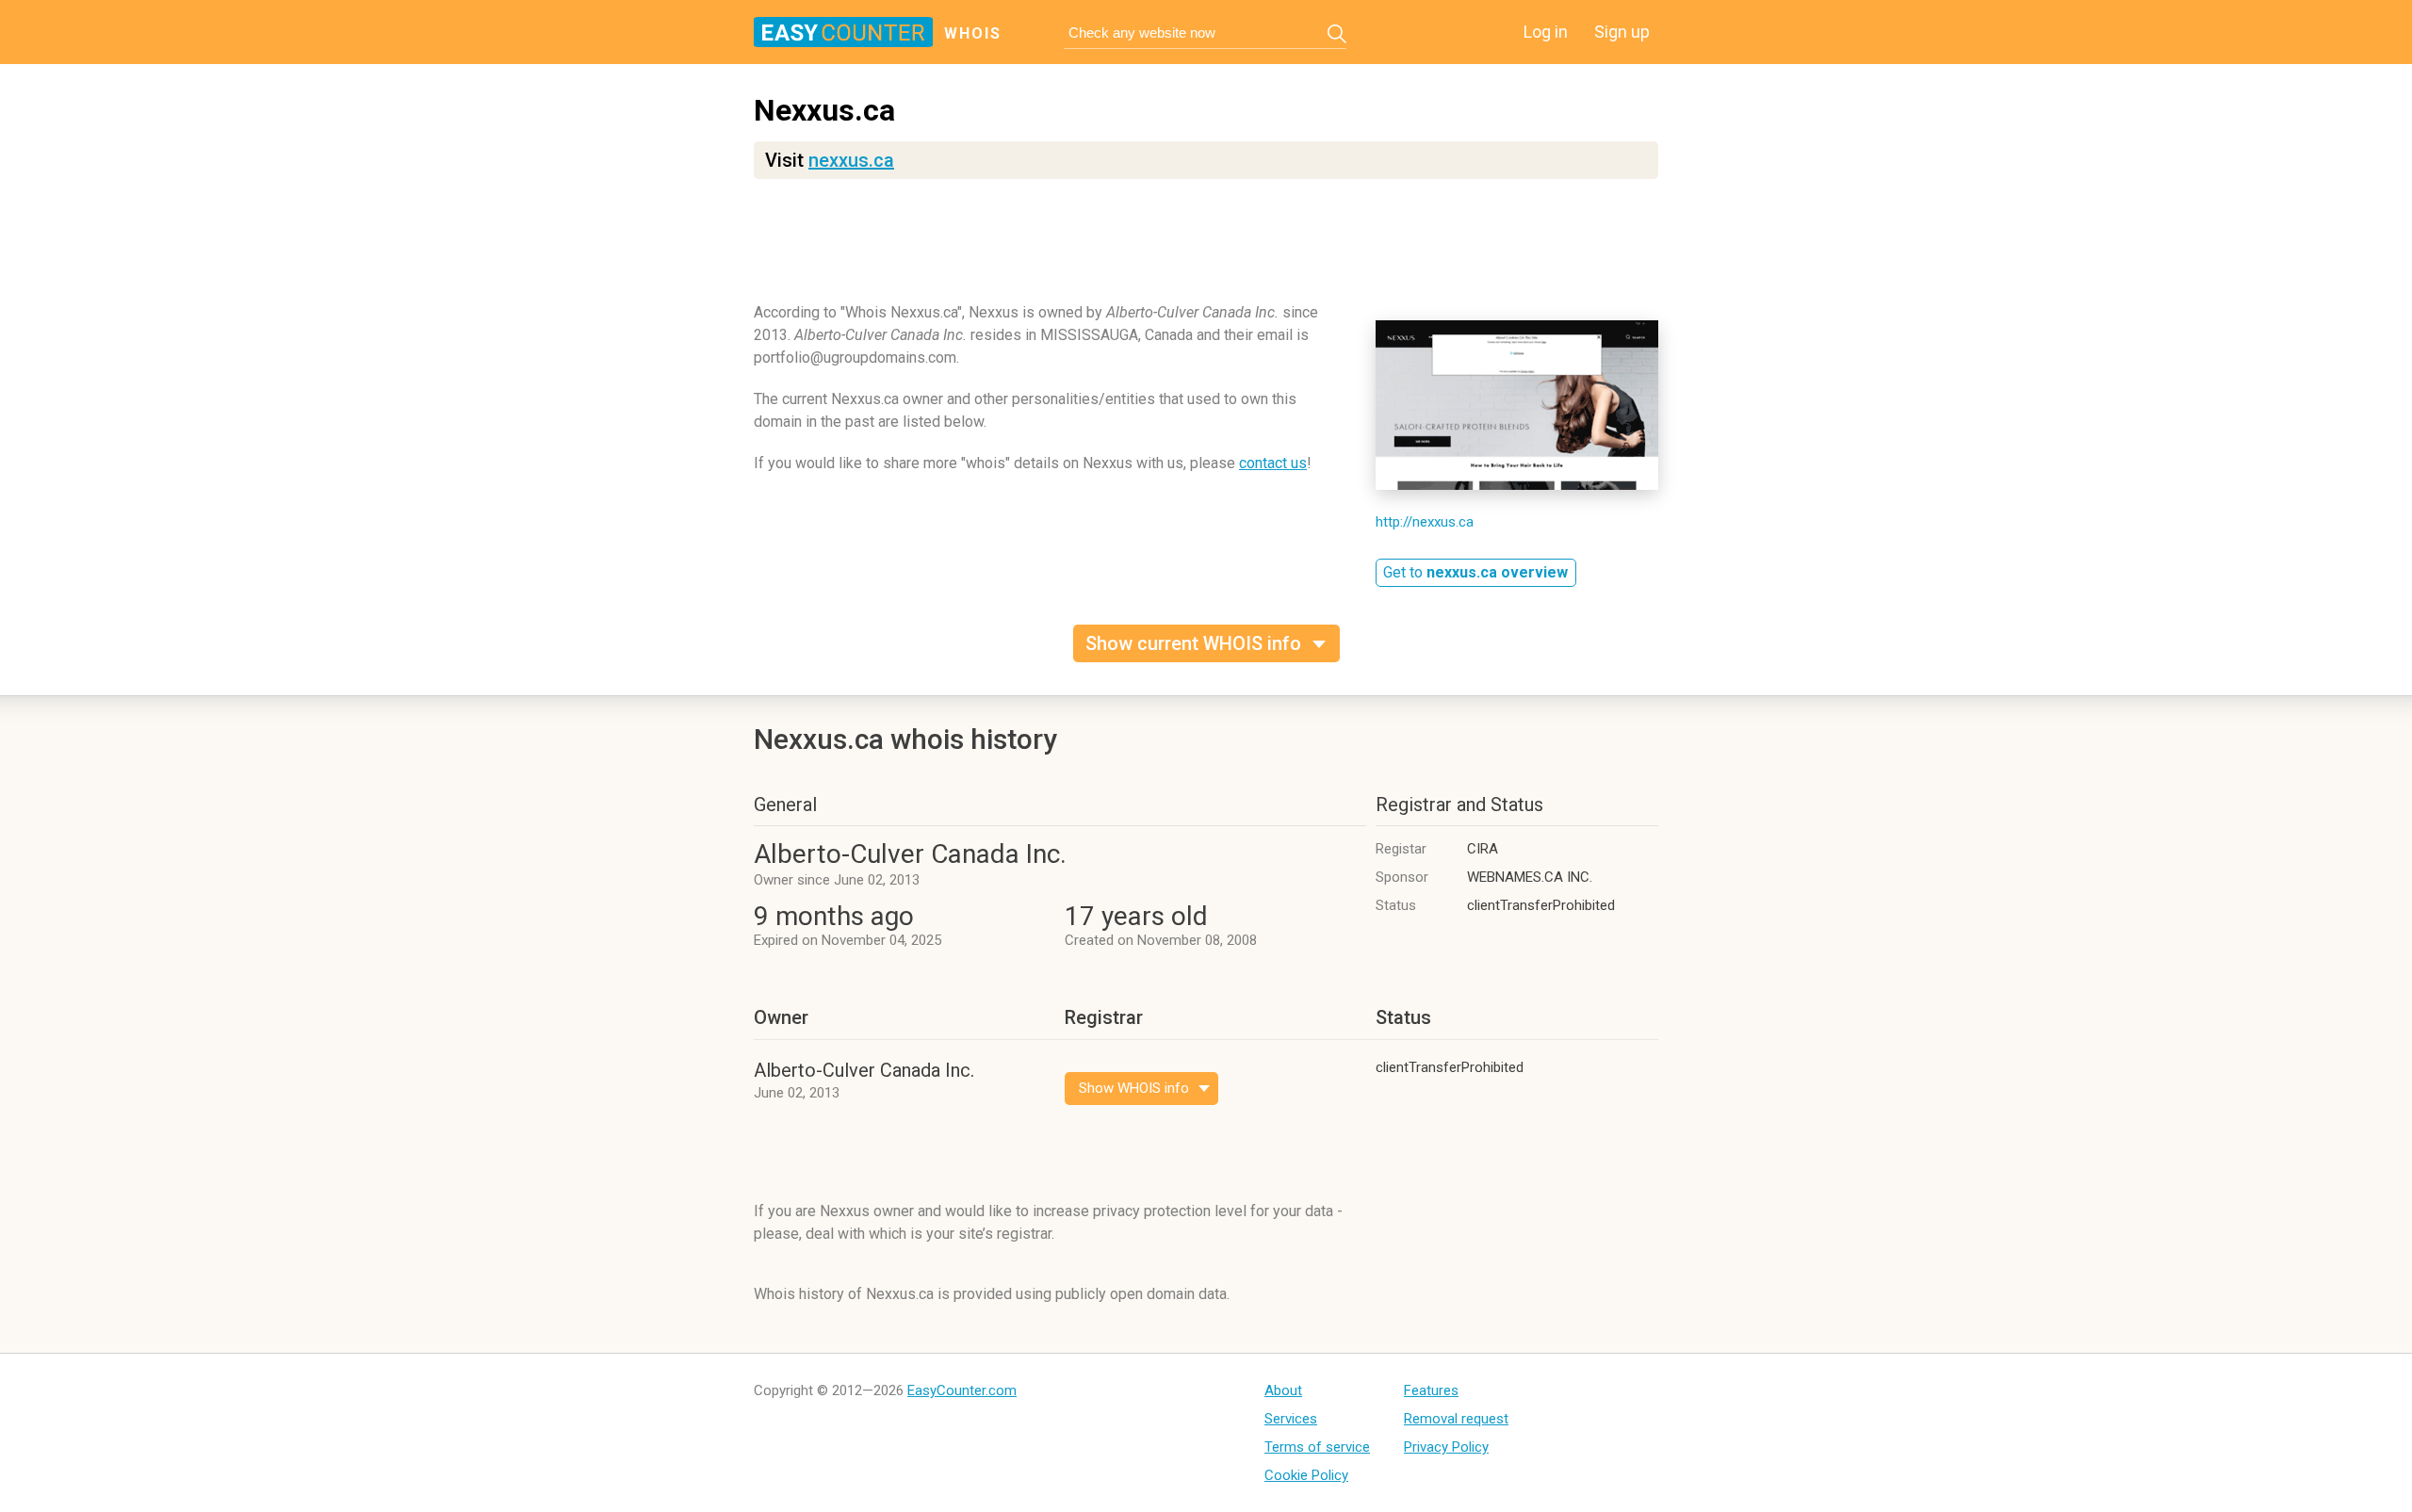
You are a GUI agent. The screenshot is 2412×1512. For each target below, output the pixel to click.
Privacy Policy (1446, 1447)
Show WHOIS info (1134, 1088)
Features (1431, 1390)
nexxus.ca (851, 160)
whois (973, 33)
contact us (1273, 463)
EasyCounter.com (962, 1390)
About (1283, 1390)
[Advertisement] (1206, 250)
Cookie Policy (1306, 1475)
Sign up (1622, 32)
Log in (1546, 32)
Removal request (1456, 1419)
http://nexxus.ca (1425, 522)
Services (1291, 1419)
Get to (1475, 572)
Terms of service (1317, 1447)
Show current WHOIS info (1193, 643)
